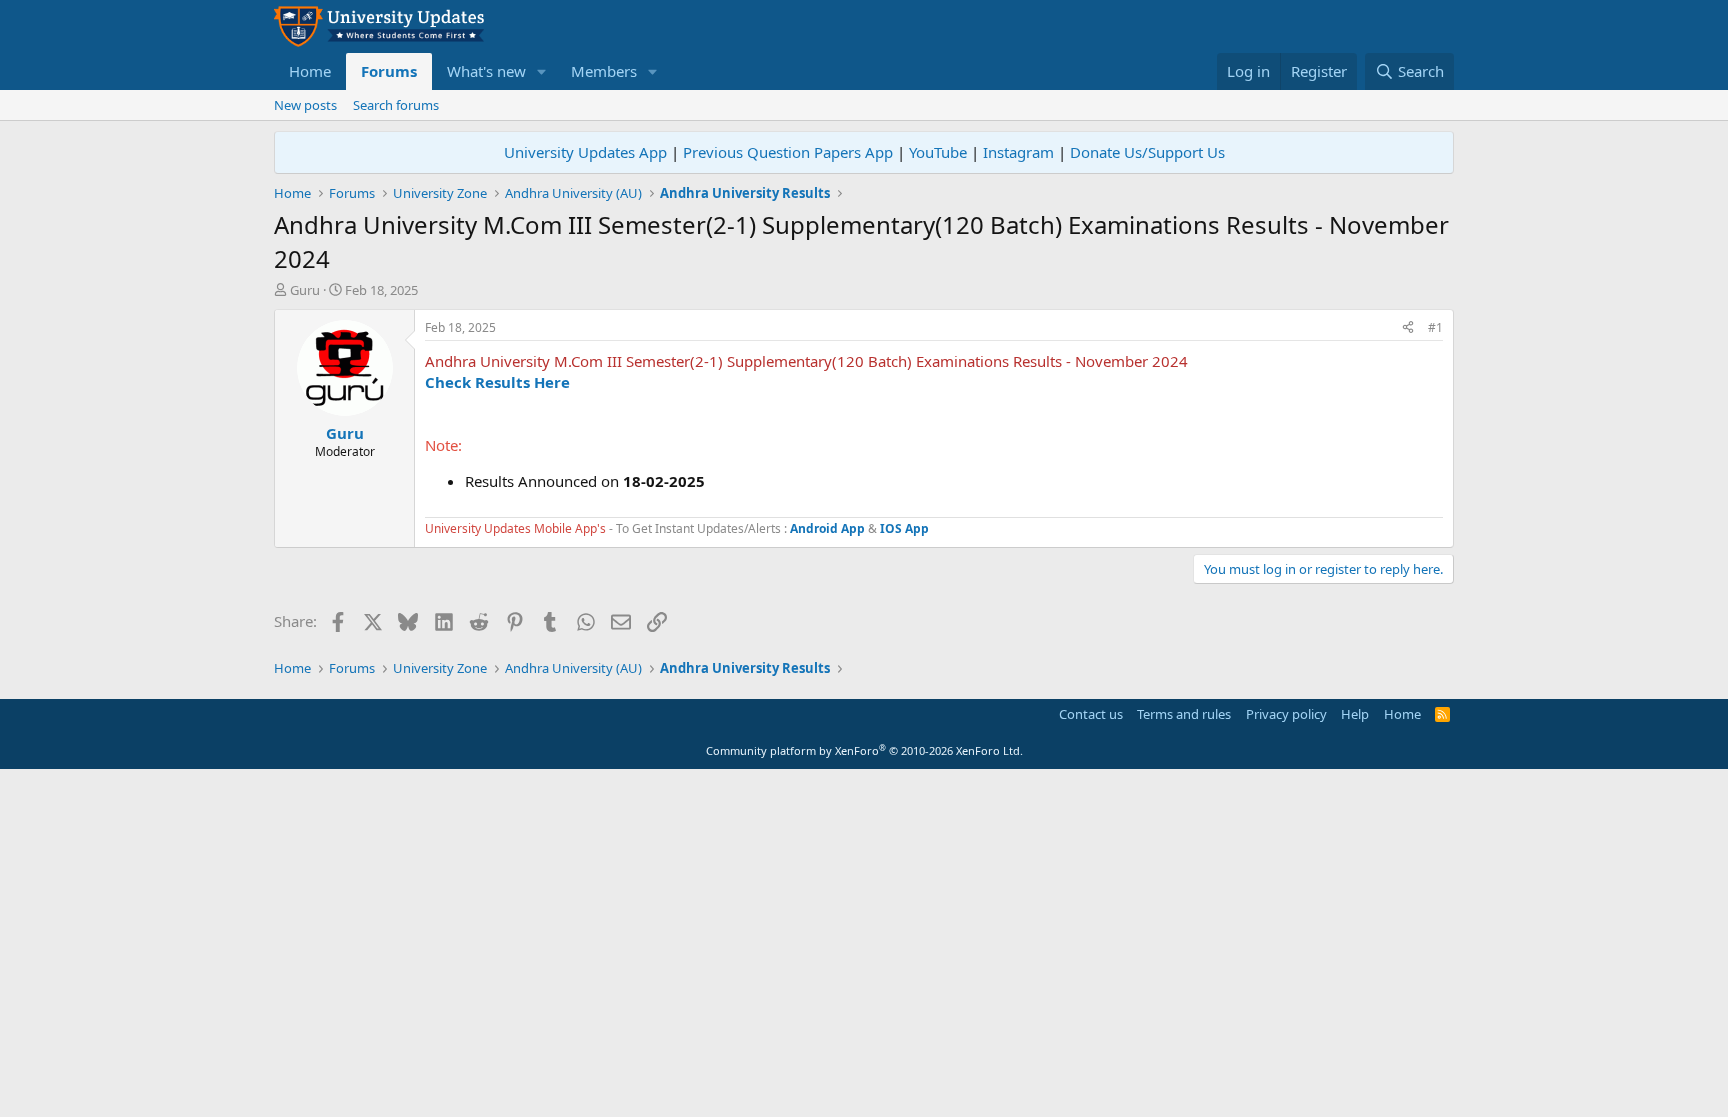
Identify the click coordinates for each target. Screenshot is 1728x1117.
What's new (486, 71)
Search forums (396, 105)
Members (604, 71)
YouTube (938, 152)
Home (310, 71)
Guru (305, 290)
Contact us (1091, 714)
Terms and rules (1184, 714)
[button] (542, 71)
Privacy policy (1286, 714)
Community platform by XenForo (864, 750)
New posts (305, 105)
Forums (389, 71)
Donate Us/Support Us (1147, 152)
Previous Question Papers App (788, 152)
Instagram (1018, 152)
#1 (1435, 327)
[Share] (1408, 328)
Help (1355, 714)
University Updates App (585, 152)
